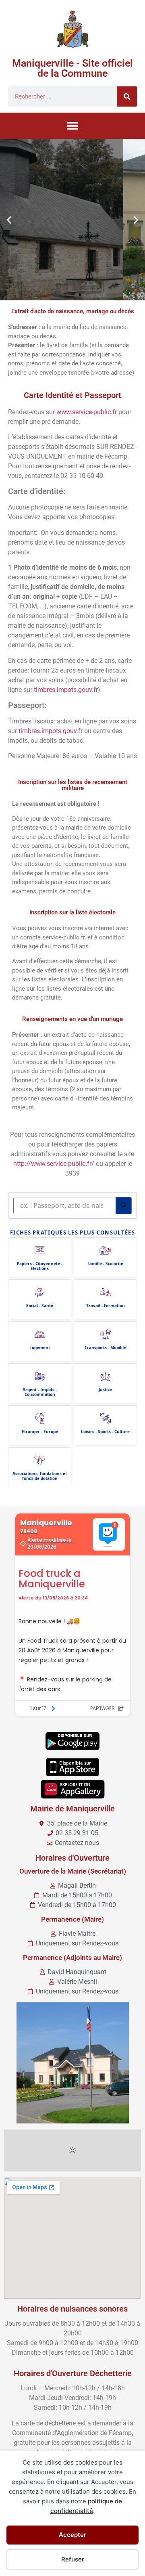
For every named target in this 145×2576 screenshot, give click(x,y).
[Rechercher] (127, 96)
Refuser (73, 2559)
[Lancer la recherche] (123, 1206)
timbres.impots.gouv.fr (66, 690)
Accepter (72, 2535)
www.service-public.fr (87, 412)
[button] (73, 126)
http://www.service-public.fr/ (54, 1164)
